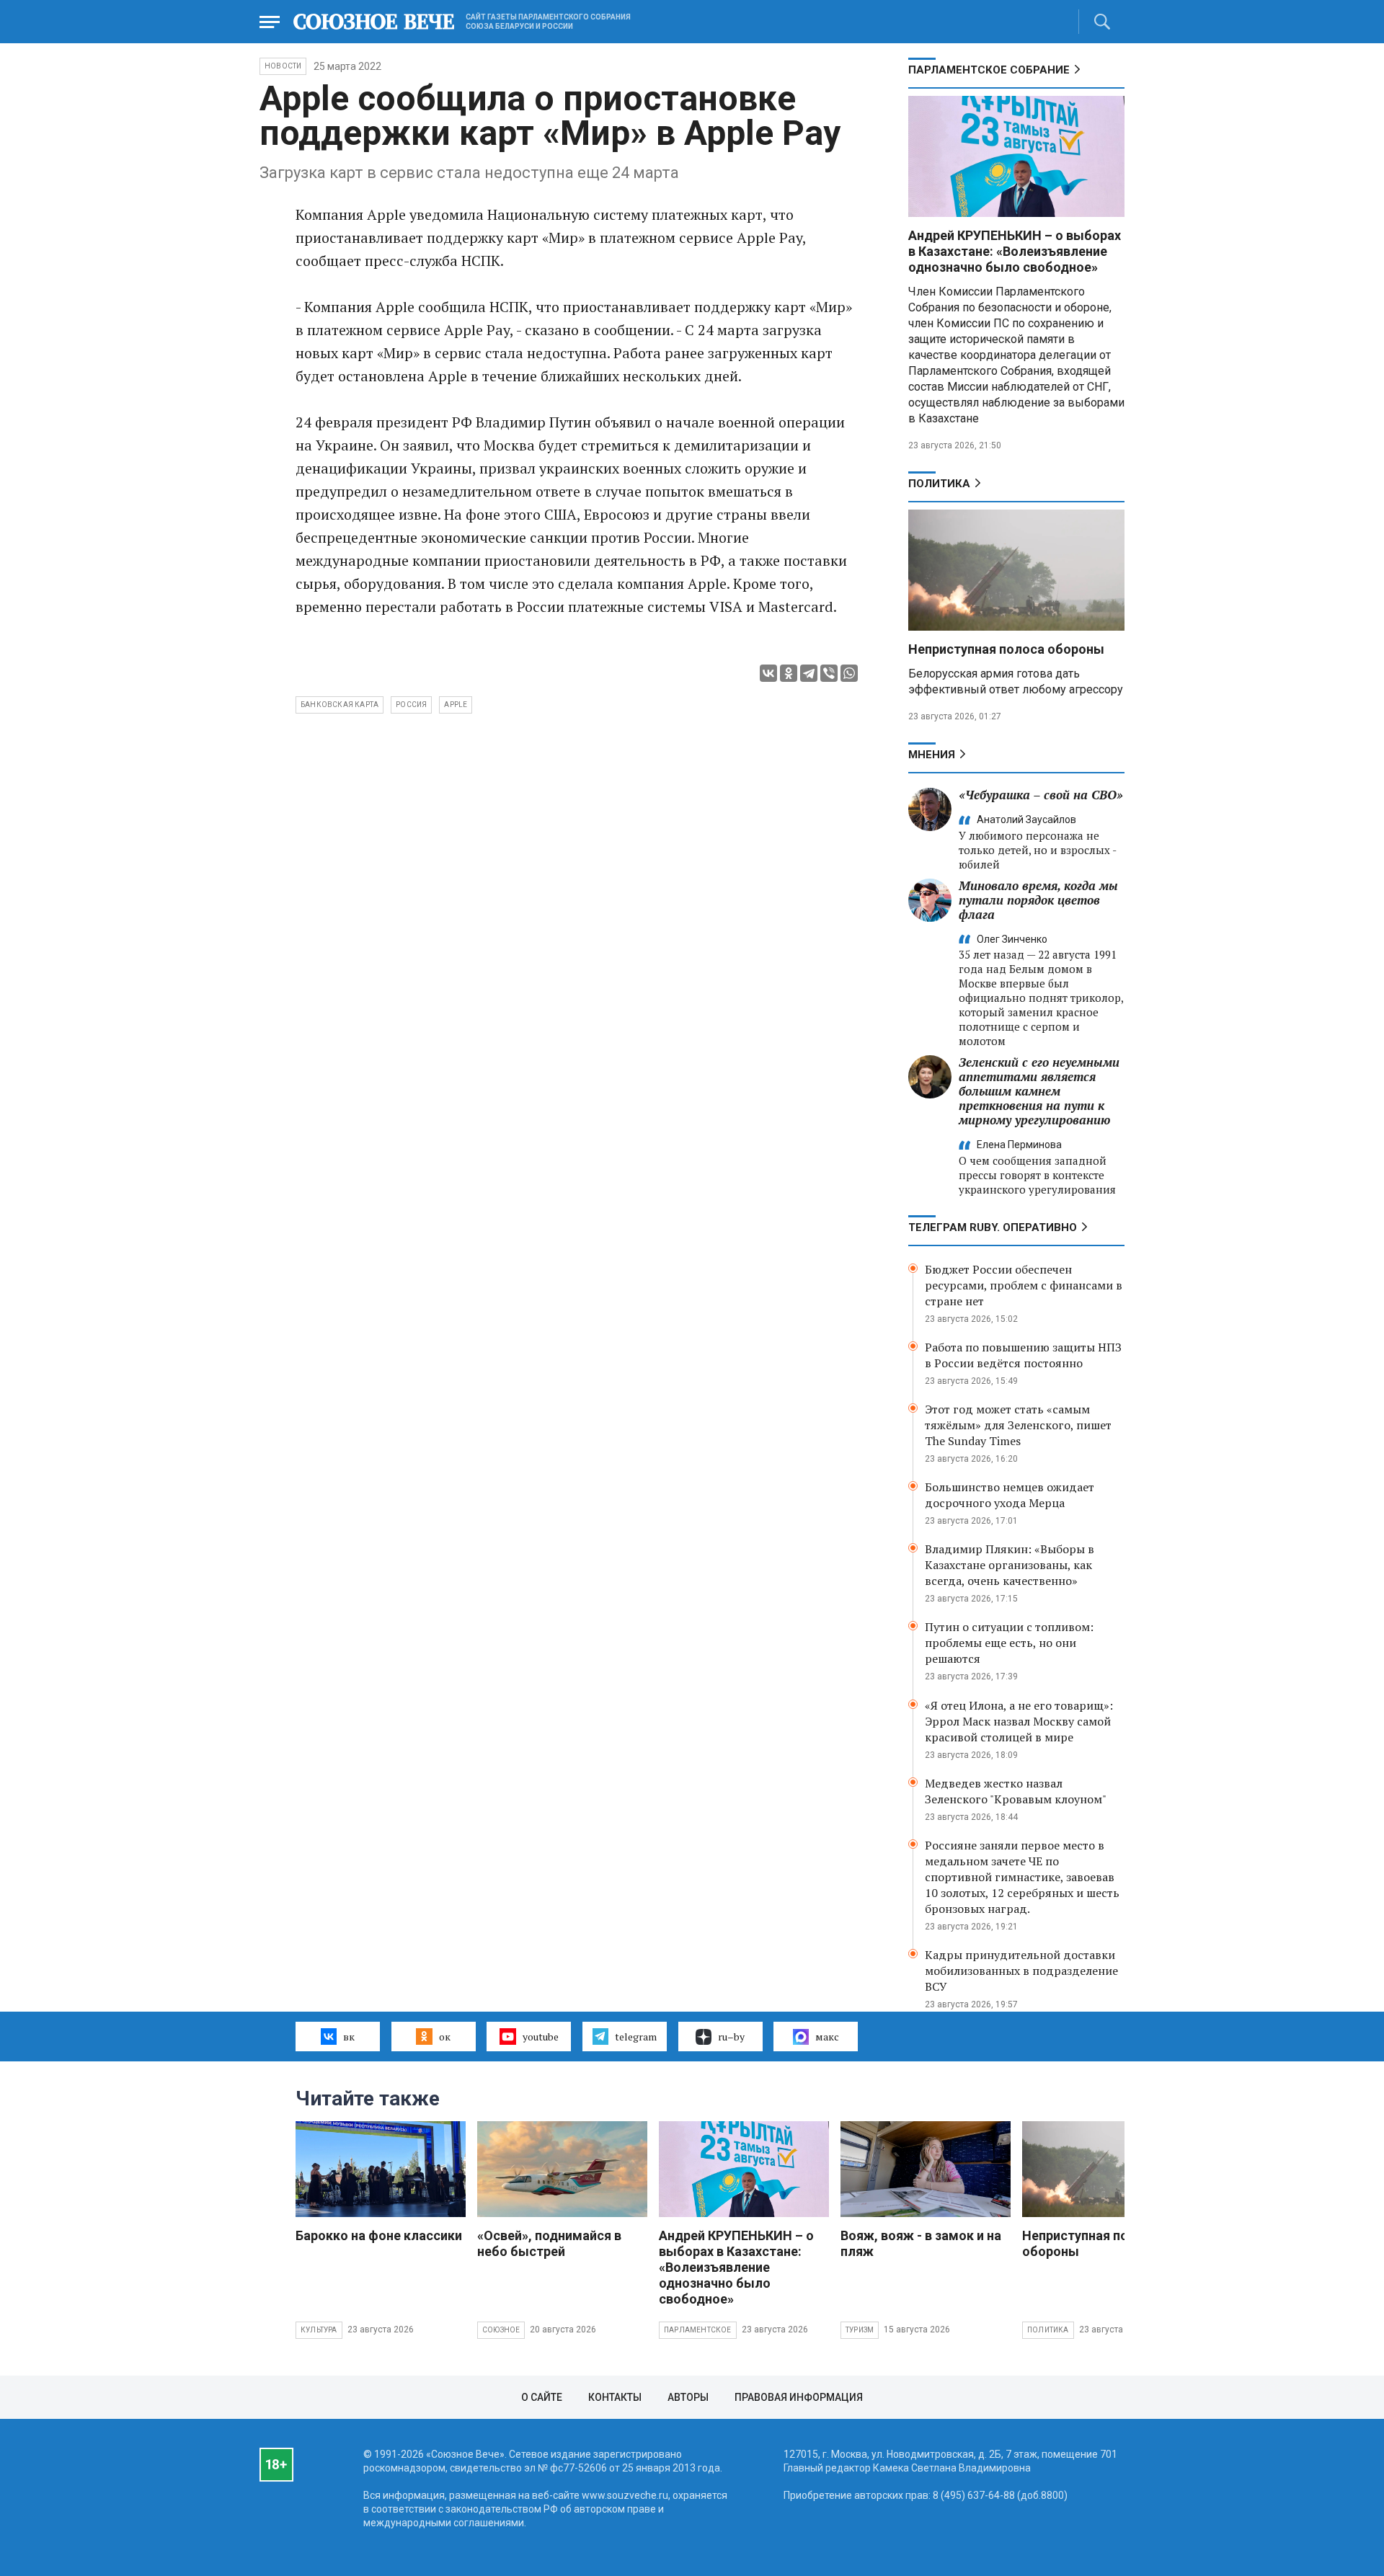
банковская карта (340, 705)
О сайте (542, 2397)
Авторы (688, 2397)
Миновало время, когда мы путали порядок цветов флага (1038, 900)
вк (349, 2037)
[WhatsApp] (849, 673)
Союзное (501, 2330)
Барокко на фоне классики (379, 2235)
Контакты (615, 2397)
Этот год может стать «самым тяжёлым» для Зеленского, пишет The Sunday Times (1018, 1425)
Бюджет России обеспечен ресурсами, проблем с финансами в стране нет (1024, 1285)
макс (827, 2037)
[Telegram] (809, 673)
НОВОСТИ (283, 66)
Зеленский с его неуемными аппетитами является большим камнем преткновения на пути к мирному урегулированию (1039, 1091)
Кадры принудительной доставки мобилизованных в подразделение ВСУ (1021, 1971)
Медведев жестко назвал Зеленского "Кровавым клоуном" (1016, 1791)
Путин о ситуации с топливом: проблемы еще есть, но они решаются (1009, 1643)
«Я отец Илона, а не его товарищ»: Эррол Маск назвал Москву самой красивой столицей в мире (1019, 1721)
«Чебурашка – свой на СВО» (1041, 795)
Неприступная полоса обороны (1006, 649)
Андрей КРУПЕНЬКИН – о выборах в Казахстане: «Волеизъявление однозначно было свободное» (1015, 251)
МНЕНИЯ (932, 755)
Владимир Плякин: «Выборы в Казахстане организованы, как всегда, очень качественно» (1010, 1565)
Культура (319, 2330)
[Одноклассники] (789, 673)
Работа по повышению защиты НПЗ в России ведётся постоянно (1023, 1355)
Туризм (860, 2330)
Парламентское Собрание (989, 70)
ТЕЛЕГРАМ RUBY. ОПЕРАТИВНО (993, 1227)
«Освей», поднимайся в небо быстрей (549, 2243)
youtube (541, 2037)
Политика (939, 484)
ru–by (731, 2037)
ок (445, 2037)
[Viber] (829, 673)
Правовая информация (799, 2397)
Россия (411, 705)
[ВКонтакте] (768, 673)
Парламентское (698, 2330)
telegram (636, 2037)
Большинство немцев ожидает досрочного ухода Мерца (1010, 1495)
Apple (456, 705)
